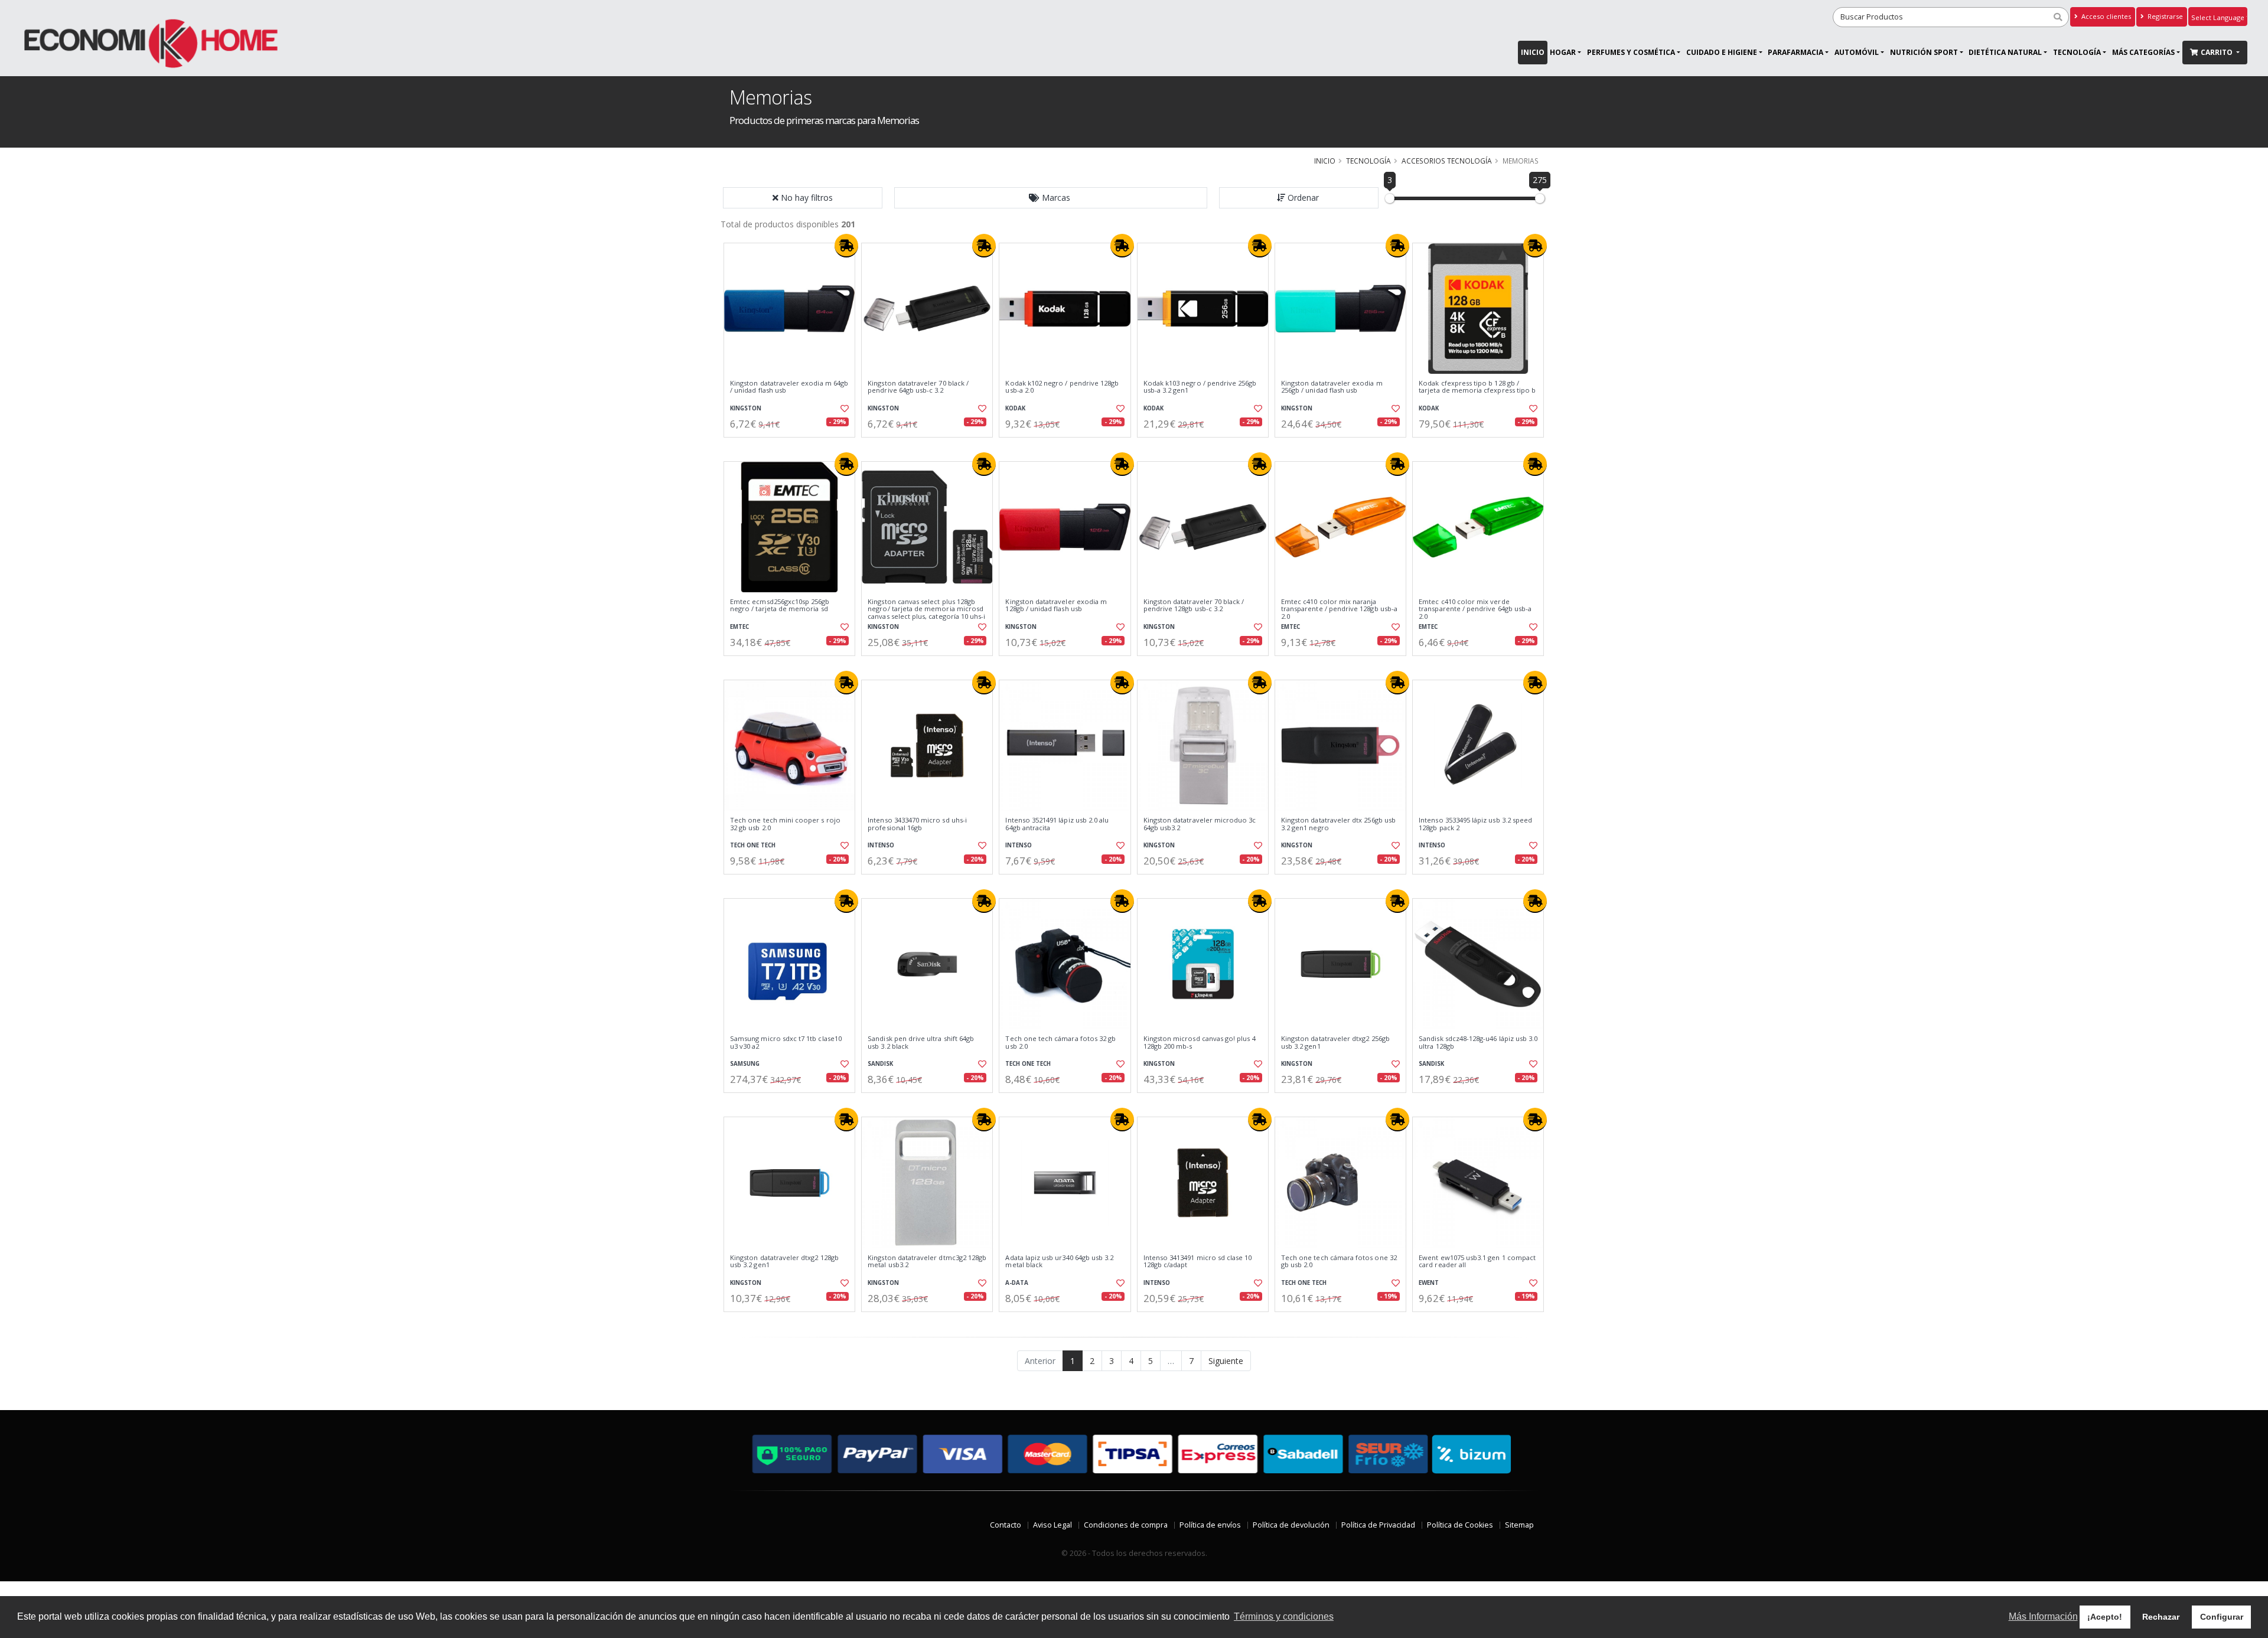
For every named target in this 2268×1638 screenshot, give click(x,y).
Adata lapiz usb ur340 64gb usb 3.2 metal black (1059, 1262)
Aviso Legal (1052, 1525)
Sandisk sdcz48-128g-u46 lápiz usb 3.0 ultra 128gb (1478, 1042)
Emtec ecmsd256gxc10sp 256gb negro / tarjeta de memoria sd (780, 606)
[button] (1051, 198)
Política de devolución (1291, 1525)
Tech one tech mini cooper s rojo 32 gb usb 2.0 (785, 824)
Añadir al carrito (793, 447)
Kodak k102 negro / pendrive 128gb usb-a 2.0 (1062, 387)
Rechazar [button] (2161, 1617)
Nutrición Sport (1924, 52)
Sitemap (1519, 1525)
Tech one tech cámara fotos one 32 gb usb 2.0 (1339, 1262)
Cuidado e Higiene (1722, 52)
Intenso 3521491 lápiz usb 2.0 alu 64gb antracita (1057, 824)
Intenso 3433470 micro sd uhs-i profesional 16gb (917, 824)
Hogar (1563, 52)
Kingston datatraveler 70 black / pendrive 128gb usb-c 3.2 (1194, 606)
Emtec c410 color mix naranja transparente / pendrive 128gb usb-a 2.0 (1339, 609)
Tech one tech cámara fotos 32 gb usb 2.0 (1060, 1042)
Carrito (2218, 52)
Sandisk (880, 1064)
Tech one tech (753, 845)
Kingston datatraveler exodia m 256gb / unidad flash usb (1332, 387)
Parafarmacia (1795, 52)
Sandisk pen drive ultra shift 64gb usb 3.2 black (921, 1042)
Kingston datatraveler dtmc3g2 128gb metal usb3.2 (927, 1262)
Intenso (881, 845)
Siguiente (1226, 1361)
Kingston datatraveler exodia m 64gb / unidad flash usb (789, 387)
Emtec (739, 627)
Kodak (1015, 408)
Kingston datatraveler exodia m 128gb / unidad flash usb (1056, 606)
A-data (1017, 1283)
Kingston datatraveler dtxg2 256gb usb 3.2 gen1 (1335, 1042)
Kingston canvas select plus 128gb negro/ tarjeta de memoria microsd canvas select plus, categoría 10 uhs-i (926, 609)
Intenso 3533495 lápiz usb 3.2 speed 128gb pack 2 (1475, 824)
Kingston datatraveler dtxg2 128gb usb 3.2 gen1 (784, 1262)
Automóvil (1857, 52)
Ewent (1429, 1283)
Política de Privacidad (1378, 1525)
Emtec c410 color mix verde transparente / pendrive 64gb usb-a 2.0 (1475, 609)
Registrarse (2164, 16)
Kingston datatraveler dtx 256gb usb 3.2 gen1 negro (1338, 824)
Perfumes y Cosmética (1631, 52)
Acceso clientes (2105, 16)
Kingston (746, 408)
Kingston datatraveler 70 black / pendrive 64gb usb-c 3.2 (918, 387)
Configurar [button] (2222, 1617)
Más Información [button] (2043, 1616)
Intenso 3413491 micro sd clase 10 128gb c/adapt (1198, 1262)
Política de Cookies (1460, 1525)
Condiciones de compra (1126, 1525)
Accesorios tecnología (1447, 161)
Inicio (1533, 52)
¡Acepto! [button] (2105, 1617)
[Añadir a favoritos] (843, 409)
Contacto (1006, 1525)
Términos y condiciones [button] (1284, 1616)
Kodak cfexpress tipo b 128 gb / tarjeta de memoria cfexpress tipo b (1477, 387)
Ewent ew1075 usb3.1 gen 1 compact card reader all (1477, 1262)
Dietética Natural (2005, 52)
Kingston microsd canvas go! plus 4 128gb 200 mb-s (1200, 1042)
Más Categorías (2143, 52)
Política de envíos (1210, 1525)
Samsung (745, 1064)
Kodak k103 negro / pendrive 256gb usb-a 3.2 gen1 (1200, 387)
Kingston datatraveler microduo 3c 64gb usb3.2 (1200, 824)
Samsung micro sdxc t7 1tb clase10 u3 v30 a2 (786, 1042)
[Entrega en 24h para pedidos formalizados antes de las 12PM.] (846, 246)
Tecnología (2077, 52)
